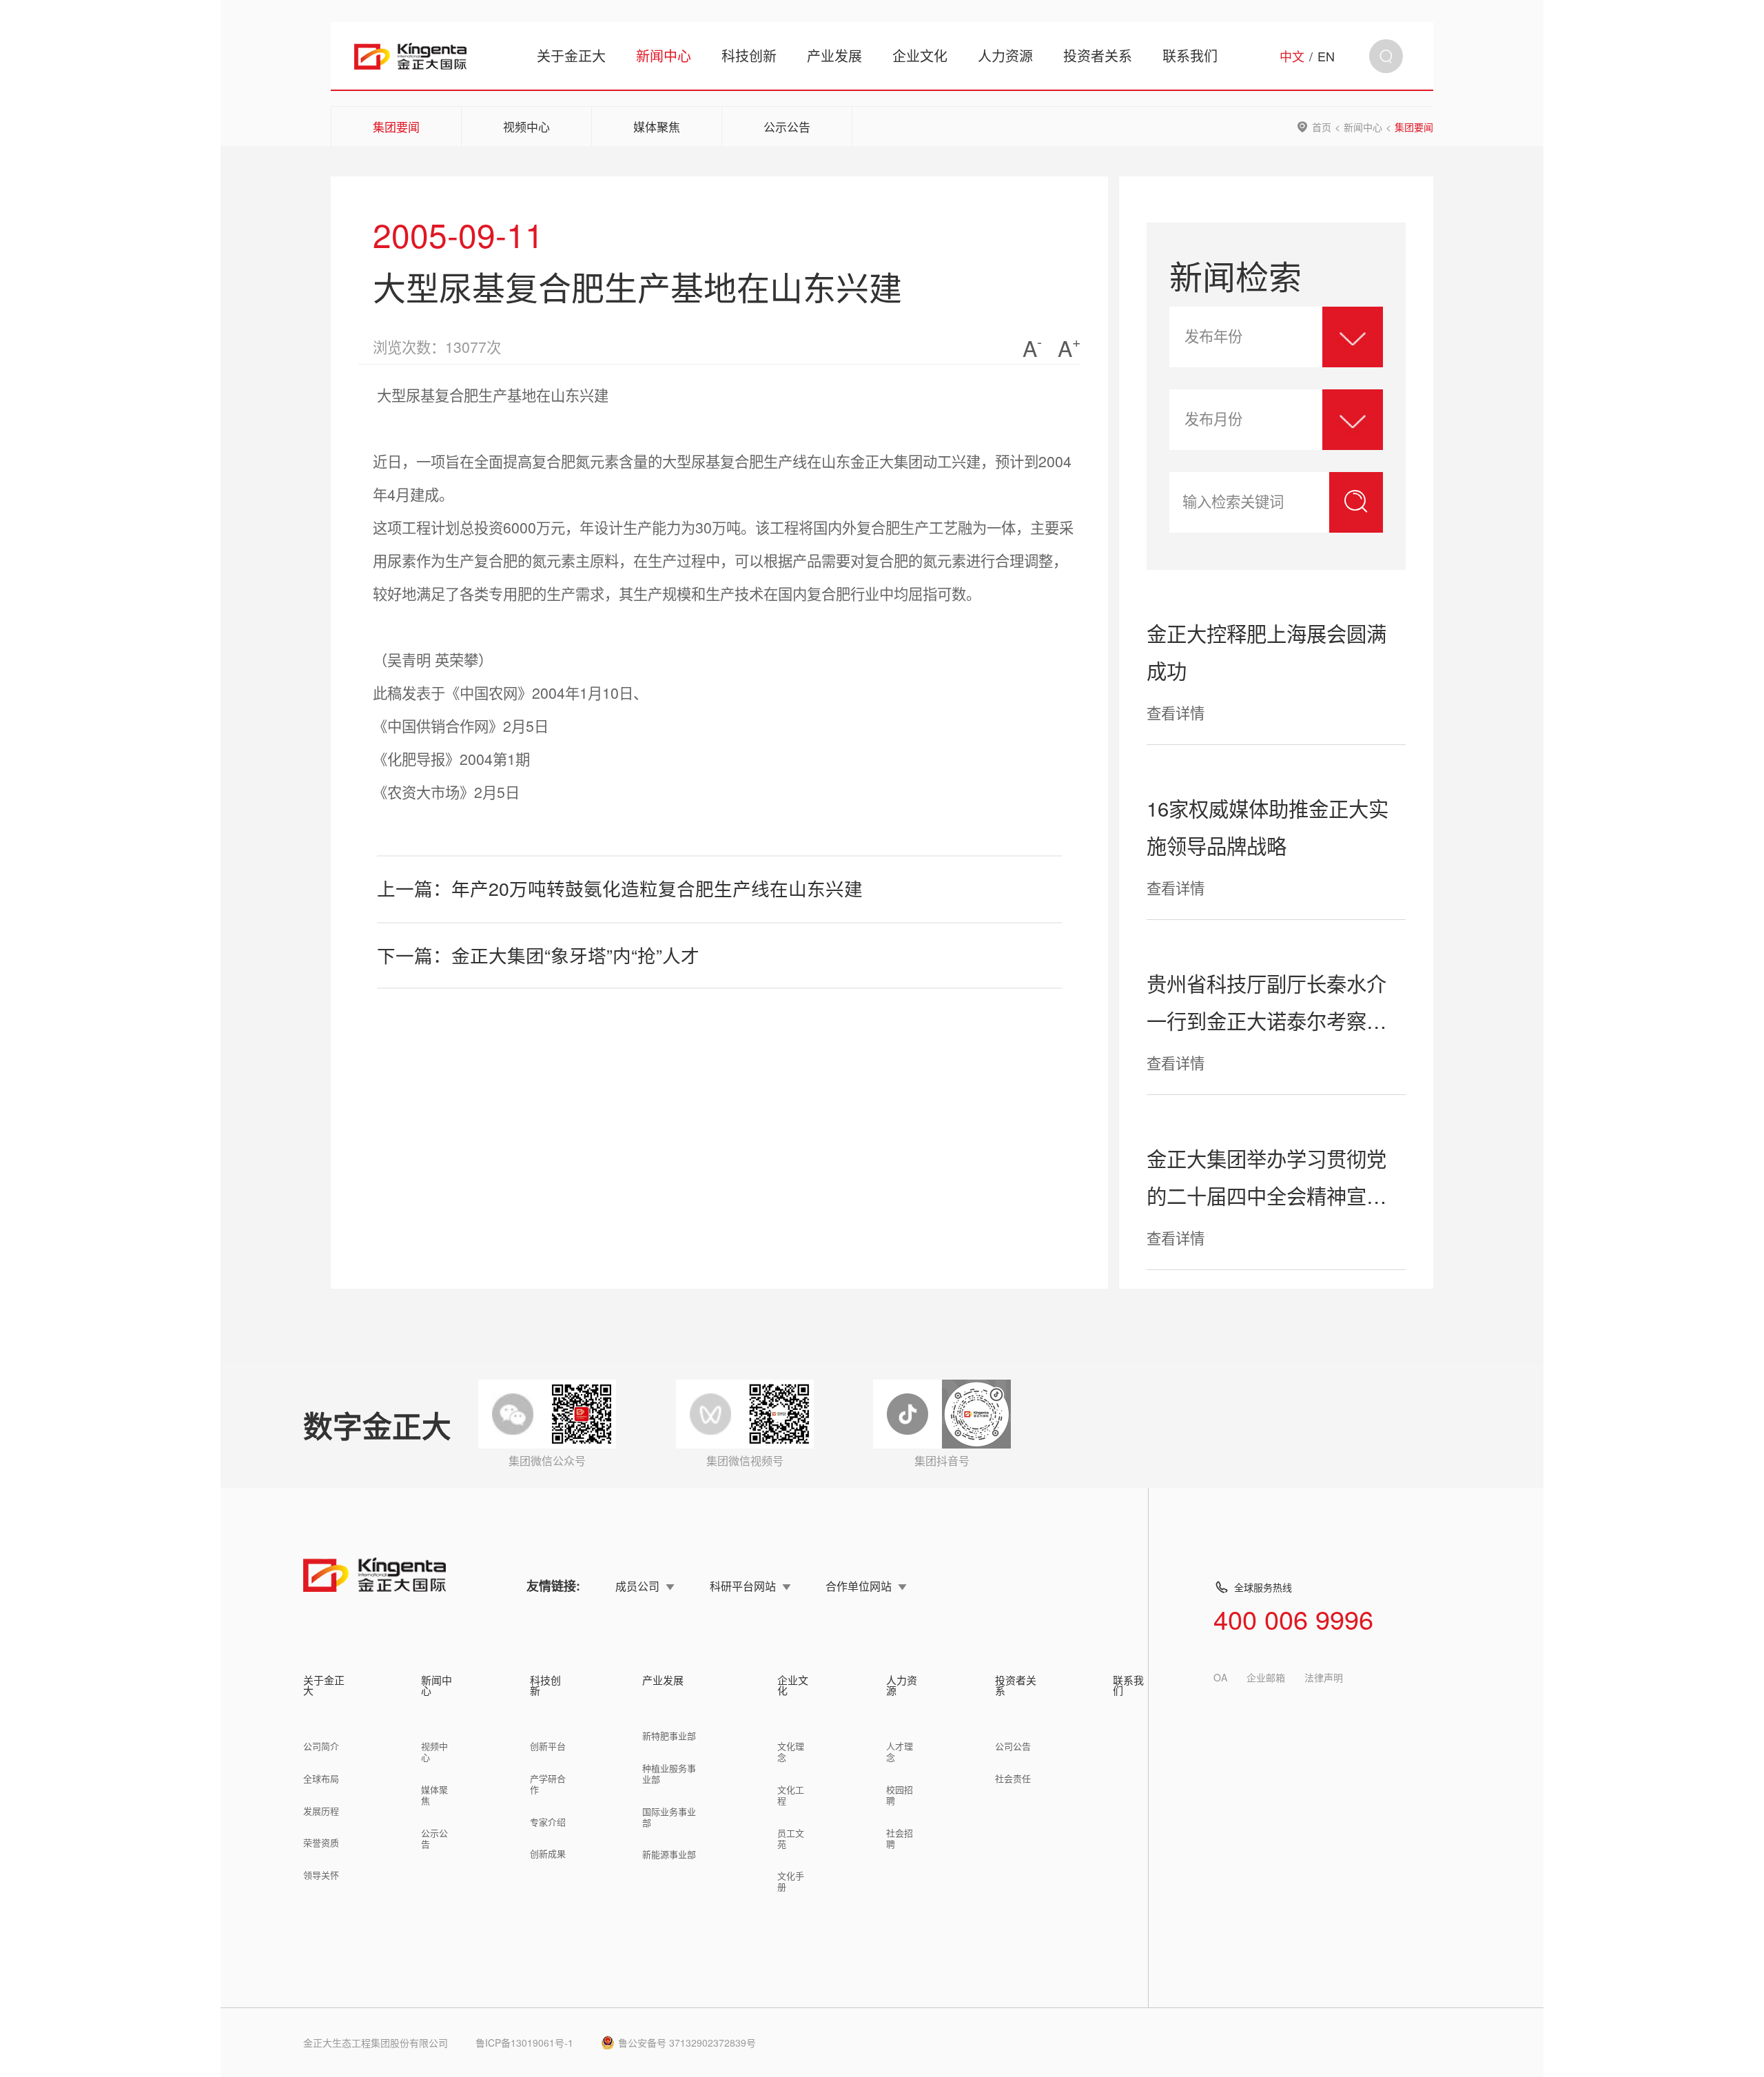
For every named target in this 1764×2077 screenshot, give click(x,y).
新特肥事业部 (669, 1736)
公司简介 (321, 1746)
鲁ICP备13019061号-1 (524, 2043)
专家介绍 (548, 1822)
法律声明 (1324, 1677)
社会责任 (1013, 1778)
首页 (1322, 127)
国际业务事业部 (669, 1817)
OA (1220, 1677)
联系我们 (1190, 55)
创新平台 (548, 1746)
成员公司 (637, 1586)
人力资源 (1005, 55)
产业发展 (834, 55)
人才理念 (900, 1751)
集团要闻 (396, 126)
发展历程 (321, 1811)
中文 (1292, 56)
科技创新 (749, 55)
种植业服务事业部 (669, 1773)
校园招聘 (900, 1795)
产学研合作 (548, 1784)
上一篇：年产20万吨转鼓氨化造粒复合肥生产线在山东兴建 (620, 888)
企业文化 (920, 55)
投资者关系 (1098, 55)
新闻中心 (664, 55)
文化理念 (791, 1751)
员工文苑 (791, 1838)
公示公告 (787, 126)
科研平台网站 (743, 1586)
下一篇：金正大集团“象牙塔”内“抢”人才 (538, 955)
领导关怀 (321, 1875)
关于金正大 (571, 55)
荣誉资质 (321, 1842)
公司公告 (1013, 1746)
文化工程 (791, 1795)
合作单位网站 (859, 1586)
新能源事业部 (669, 1854)
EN (1326, 56)
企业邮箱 (1266, 1677)
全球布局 (321, 1778)
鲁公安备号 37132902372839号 (687, 2043)
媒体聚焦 (657, 126)
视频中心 (526, 126)
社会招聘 (900, 1838)
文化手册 (791, 1881)
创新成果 (548, 1853)
